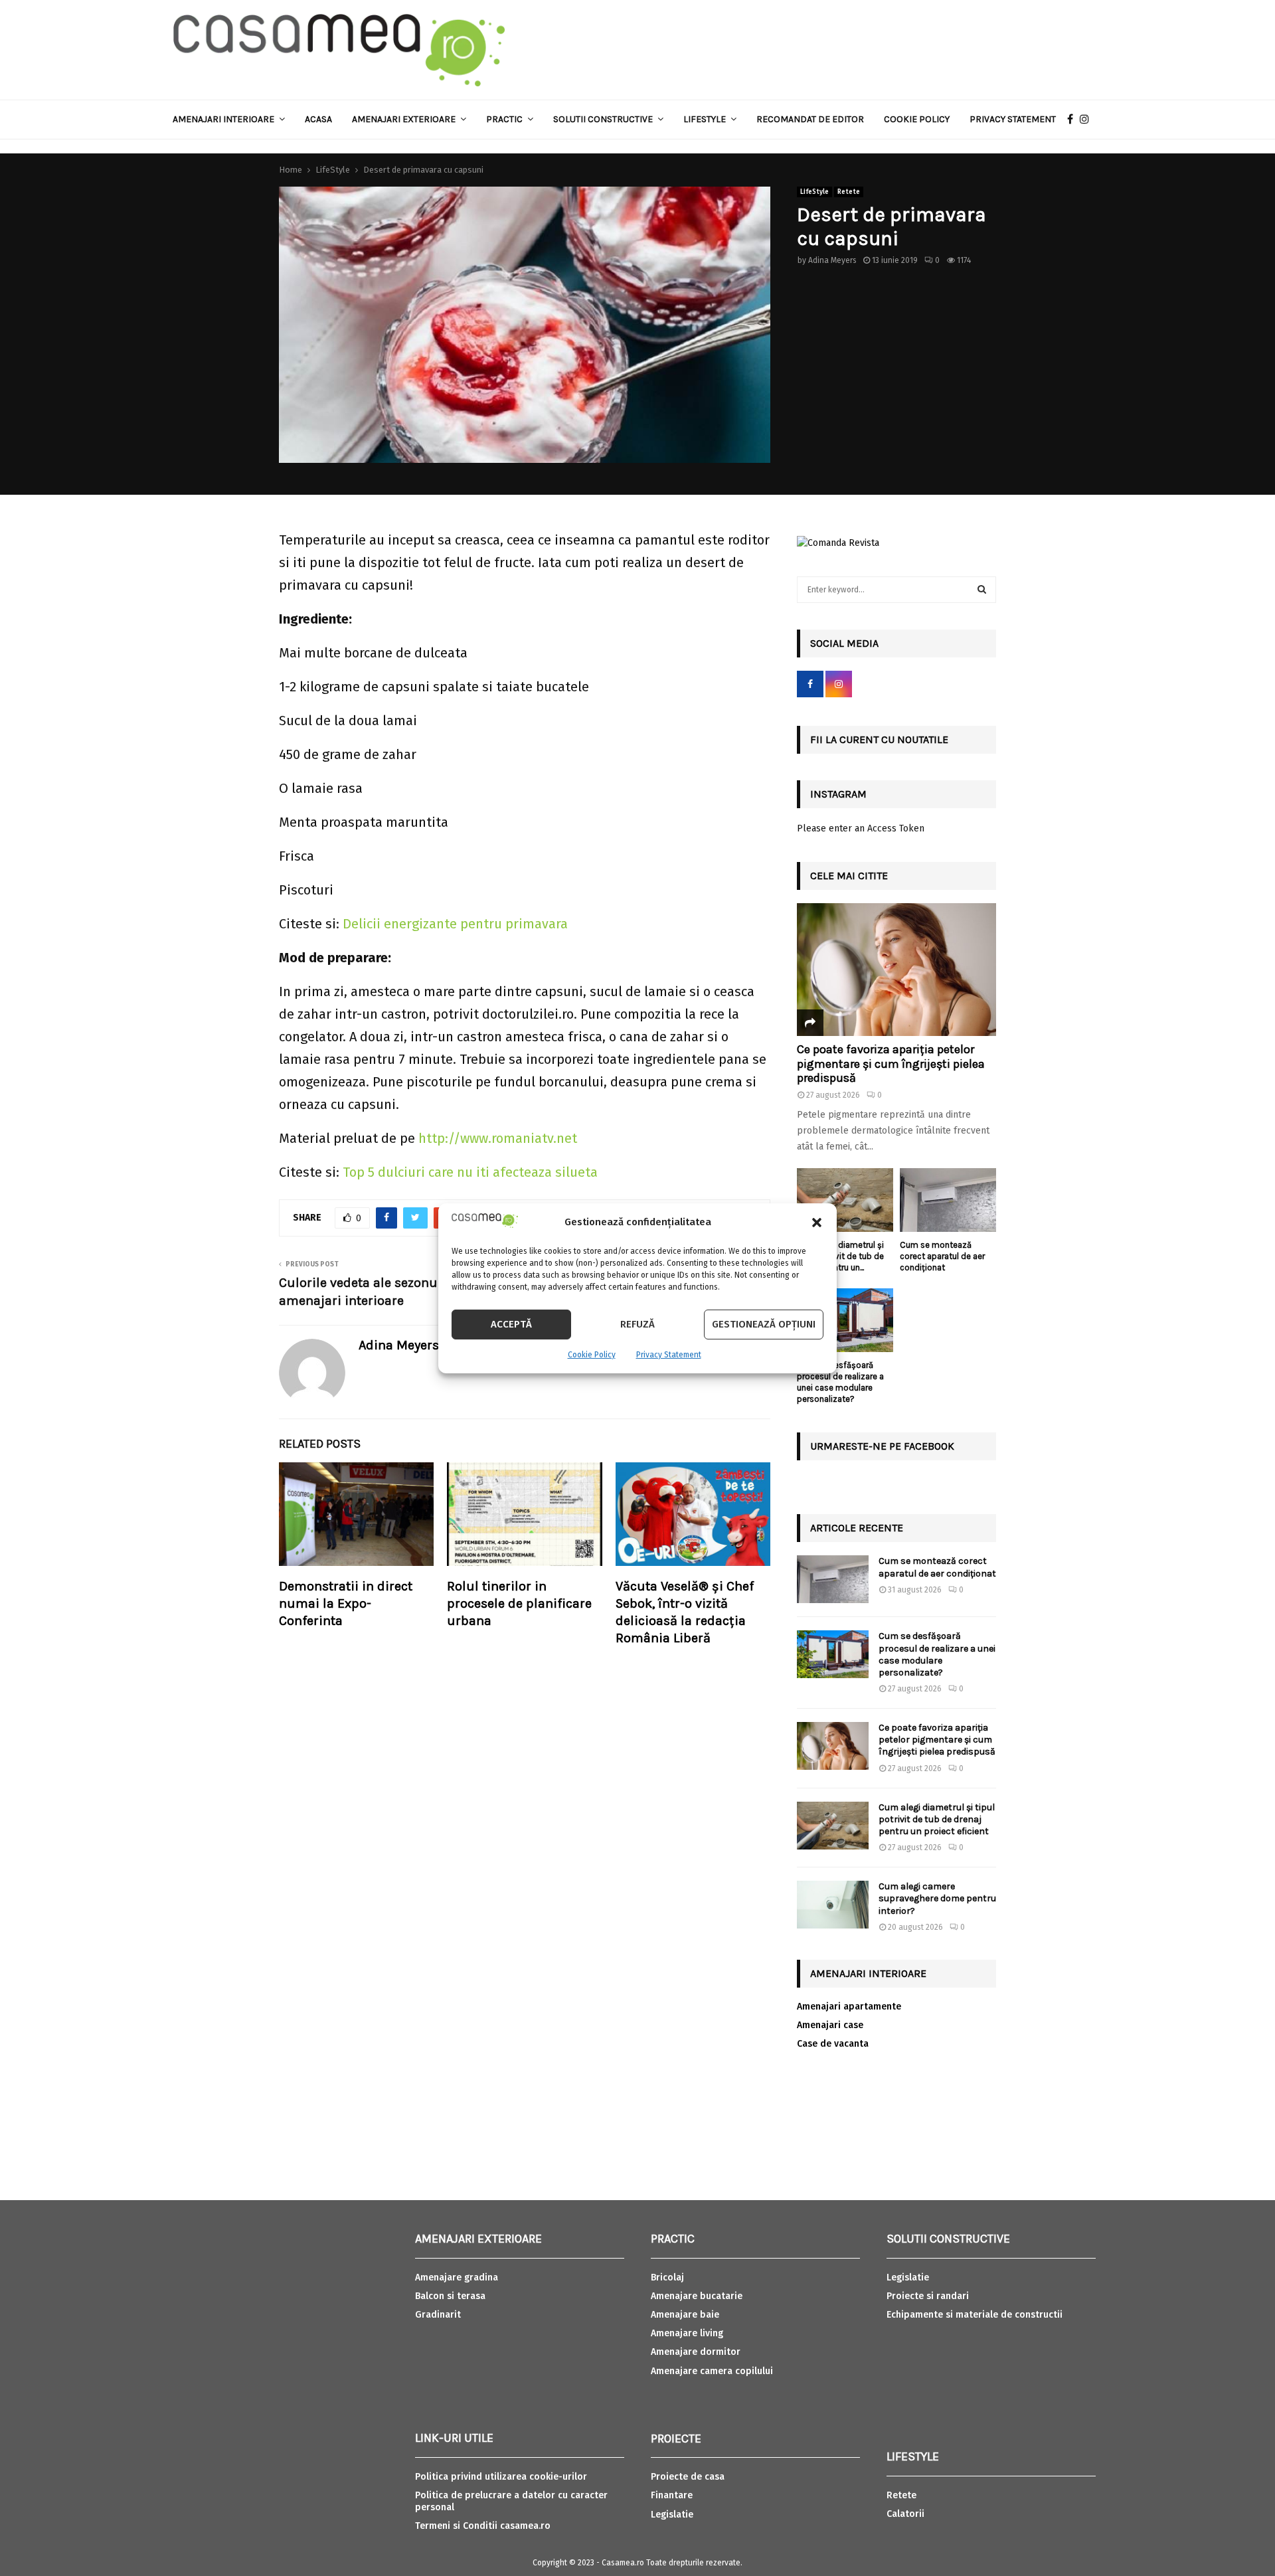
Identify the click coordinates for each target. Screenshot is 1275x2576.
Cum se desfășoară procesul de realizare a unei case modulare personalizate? (840, 1382)
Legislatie (672, 2515)
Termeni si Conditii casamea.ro (483, 2526)
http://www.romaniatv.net (498, 1138)
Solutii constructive (603, 119)
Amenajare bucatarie (697, 2296)
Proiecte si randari (928, 2296)
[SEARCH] (982, 590)
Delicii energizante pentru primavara (455, 924)
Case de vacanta (833, 2044)
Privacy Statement (669, 1355)
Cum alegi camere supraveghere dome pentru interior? (937, 1898)
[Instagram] (1088, 120)
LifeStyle (814, 192)
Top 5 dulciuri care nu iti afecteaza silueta (470, 1172)
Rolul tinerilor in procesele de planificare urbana (519, 1603)
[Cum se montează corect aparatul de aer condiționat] (948, 1200)
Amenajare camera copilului (712, 2371)
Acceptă (511, 1324)
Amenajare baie (685, 2315)
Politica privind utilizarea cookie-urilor (501, 2477)
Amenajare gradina (457, 2277)
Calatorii (905, 2514)
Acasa (318, 119)
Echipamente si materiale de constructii (975, 2315)
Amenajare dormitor (696, 2352)
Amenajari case (830, 2025)
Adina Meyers (832, 260)
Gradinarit (438, 2315)
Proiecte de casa (688, 2477)
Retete (849, 192)
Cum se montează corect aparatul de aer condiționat (942, 1256)
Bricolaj (667, 2277)
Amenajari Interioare (223, 119)
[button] (817, 1223)
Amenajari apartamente (849, 2007)
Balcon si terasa (450, 2296)
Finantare (672, 2495)
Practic (504, 119)
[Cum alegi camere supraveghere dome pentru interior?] (833, 1905)
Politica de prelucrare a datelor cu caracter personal (511, 2501)
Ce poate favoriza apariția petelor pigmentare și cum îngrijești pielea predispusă (891, 1064)
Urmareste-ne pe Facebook (882, 1446)
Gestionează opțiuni (764, 1324)
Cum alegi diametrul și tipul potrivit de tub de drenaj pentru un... (840, 1256)
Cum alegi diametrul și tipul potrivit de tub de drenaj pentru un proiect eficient (937, 1819)
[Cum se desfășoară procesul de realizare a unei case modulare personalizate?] (845, 1321)
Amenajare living (687, 2333)
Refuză (637, 1324)
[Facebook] (1073, 120)
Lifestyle (705, 119)
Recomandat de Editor (810, 119)
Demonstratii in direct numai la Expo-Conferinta (346, 1603)
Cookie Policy (592, 1355)
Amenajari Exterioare (404, 119)
